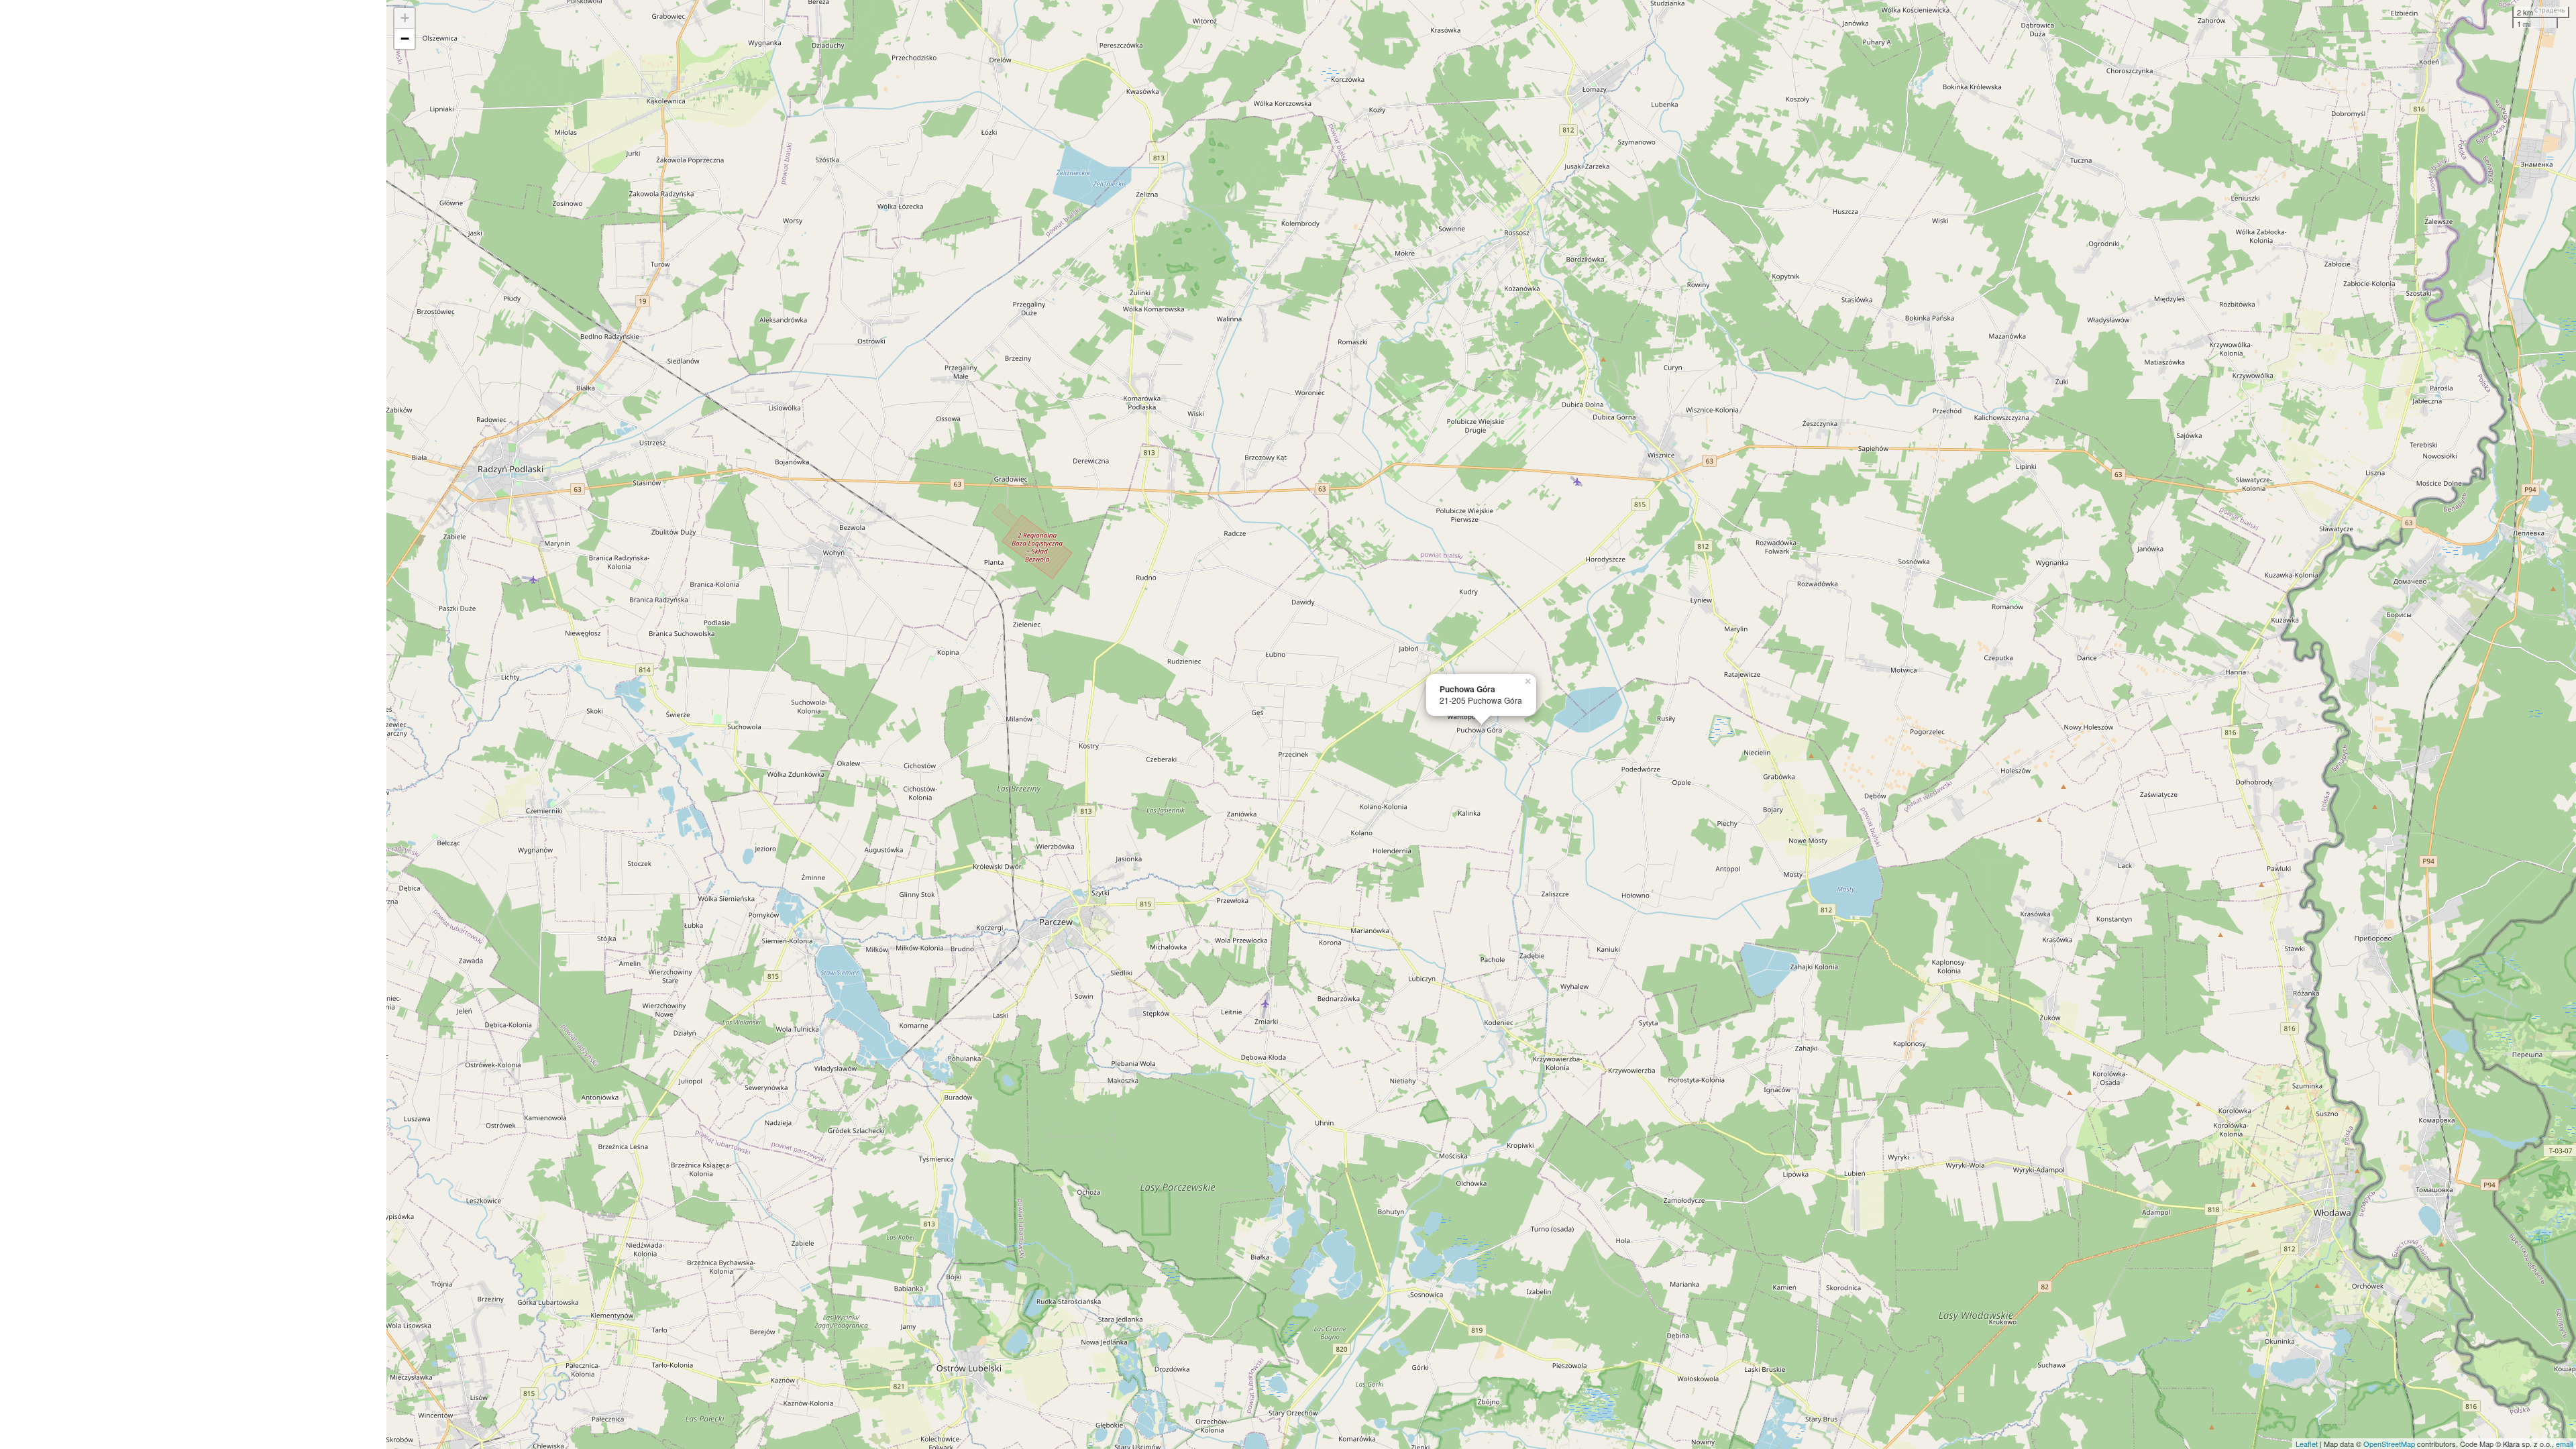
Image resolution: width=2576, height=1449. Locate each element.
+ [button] (405, 18)
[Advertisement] (193, 724)
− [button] (405, 39)
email (2564, 1444)
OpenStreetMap (2389, 1444)
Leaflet (2307, 1444)
